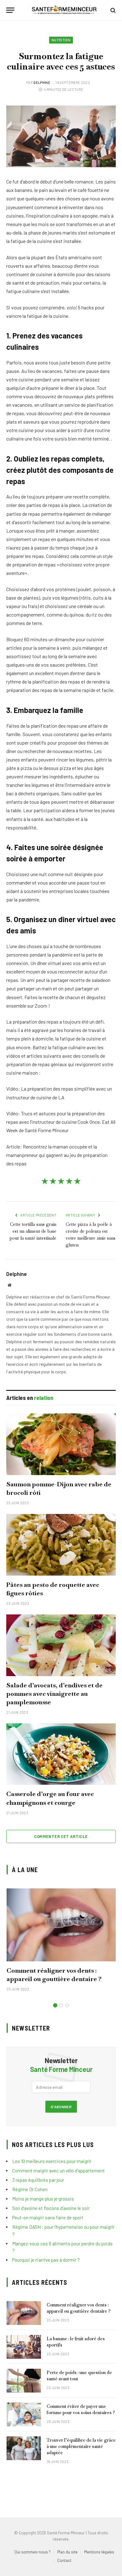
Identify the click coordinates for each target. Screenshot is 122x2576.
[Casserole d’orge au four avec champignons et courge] (61, 1754)
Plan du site (67, 2552)
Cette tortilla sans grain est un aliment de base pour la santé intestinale (33, 1231)
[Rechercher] (112, 10)
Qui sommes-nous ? (33, 2552)
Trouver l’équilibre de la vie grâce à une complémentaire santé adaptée (81, 2446)
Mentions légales (99, 2552)
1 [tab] (55, 2005)
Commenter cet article (61, 1836)
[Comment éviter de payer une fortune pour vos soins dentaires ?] (24, 2414)
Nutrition (61, 40)
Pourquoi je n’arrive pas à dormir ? (46, 2260)
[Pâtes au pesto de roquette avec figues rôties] (61, 1545)
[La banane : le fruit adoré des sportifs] (24, 2347)
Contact (64, 2560)
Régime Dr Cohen (30, 2189)
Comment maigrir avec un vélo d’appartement (58, 2171)
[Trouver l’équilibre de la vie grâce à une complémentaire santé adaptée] (24, 2448)
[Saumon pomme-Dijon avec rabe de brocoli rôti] (61, 1444)
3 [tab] (67, 2005)
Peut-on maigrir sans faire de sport (48, 2217)
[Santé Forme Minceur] (64, 10)
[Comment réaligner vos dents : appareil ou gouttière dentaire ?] (61, 1925)
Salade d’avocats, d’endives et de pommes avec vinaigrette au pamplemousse (54, 1694)
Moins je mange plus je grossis (43, 2199)
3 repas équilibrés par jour (38, 2180)
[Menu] (10, 10)
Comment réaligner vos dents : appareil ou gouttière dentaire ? (54, 1975)
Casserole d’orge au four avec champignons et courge (50, 1798)
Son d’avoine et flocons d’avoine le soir (51, 2208)
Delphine (42, 83)
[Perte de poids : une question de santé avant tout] (24, 2381)
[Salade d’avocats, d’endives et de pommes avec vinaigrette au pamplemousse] (61, 1645)
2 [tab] (61, 2005)
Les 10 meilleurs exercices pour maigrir (52, 2161)
